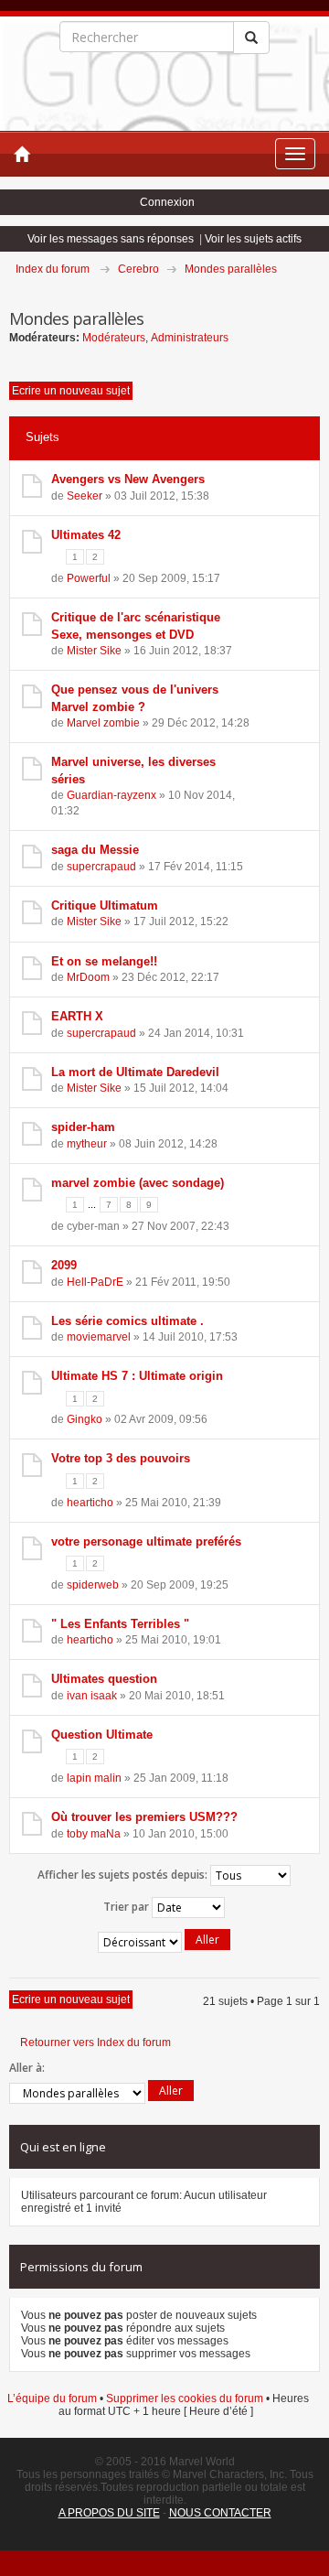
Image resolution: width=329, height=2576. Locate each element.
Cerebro (138, 269)
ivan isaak (92, 1696)
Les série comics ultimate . (127, 1321)
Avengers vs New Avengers (128, 479)
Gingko (85, 1419)
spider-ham (83, 1127)
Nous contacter (220, 2513)
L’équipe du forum (52, 2398)
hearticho (90, 1503)
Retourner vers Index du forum (96, 2042)
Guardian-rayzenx (111, 795)
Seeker (85, 496)
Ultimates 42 (86, 535)
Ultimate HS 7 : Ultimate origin (137, 1376)
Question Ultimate (102, 1735)
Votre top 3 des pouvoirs (121, 1458)
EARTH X (77, 1016)
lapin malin (94, 1778)
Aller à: (27, 2068)
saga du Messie (95, 850)
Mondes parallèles (231, 269)
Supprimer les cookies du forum (185, 2398)
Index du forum (53, 269)
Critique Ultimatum (105, 905)
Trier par (127, 1906)
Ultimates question (104, 1679)
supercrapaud (101, 867)
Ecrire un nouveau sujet (71, 391)
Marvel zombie (103, 723)
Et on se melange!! (104, 961)
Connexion (167, 202)
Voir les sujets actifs (253, 239)
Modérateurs (114, 338)
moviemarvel (99, 1337)
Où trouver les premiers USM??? (144, 1817)
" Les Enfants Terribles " (120, 1624)
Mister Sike (94, 651)
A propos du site (109, 2513)
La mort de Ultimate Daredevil (135, 1072)
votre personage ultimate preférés (146, 1541)
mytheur (87, 1144)
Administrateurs (190, 338)
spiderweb (93, 1585)
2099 (64, 1265)
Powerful (89, 578)
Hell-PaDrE (95, 1282)
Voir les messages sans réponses (111, 239)
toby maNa (94, 1834)
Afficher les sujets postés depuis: (124, 1874)
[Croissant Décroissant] (164, 1942)
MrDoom (88, 977)
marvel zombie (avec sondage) (138, 1183)
